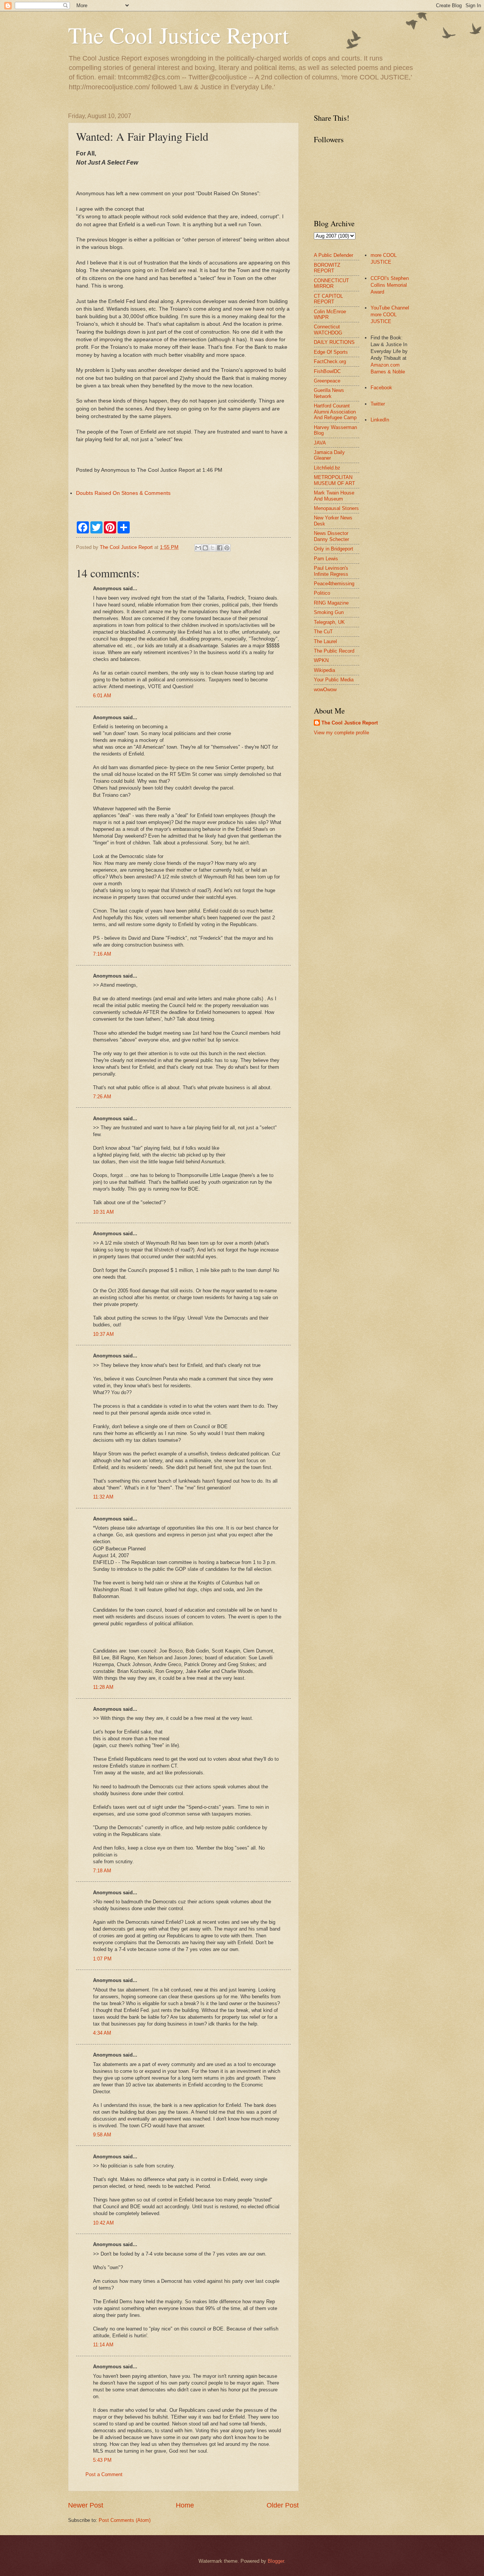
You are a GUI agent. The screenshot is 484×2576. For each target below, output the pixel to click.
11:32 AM (103, 1497)
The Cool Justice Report (178, 35)
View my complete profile (341, 733)
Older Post (283, 2505)
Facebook (381, 388)
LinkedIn (380, 420)
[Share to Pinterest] (227, 548)
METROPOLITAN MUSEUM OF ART (334, 480)
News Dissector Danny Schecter (331, 536)
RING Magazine (331, 603)
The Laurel (325, 641)
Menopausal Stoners (336, 508)
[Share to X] (213, 548)
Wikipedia (324, 670)
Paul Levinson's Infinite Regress (331, 571)
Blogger (276, 2561)
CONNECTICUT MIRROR (331, 283)
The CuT (323, 632)
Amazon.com (385, 365)
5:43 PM (102, 2460)
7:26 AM (102, 1097)
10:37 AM (103, 1334)
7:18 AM (102, 1871)
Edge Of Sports (331, 352)
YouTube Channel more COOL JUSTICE (390, 315)
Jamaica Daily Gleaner (329, 455)
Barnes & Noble (388, 372)
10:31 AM (103, 1212)
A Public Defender (334, 255)
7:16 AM (102, 954)
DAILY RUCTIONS (334, 342)
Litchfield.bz (327, 468)
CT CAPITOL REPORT (328, 299)
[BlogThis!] (205, 548)
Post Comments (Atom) (125, 2520)
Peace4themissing (334, 584)
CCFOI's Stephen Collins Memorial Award (390, 285)
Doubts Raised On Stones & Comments (123, 493)
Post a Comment (104, 2474)
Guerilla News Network (329, 393)
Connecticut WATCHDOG (328, 330)
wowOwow (325, 689)
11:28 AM (103, 1687)
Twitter (378, 404)
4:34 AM (102, 2033)
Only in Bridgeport (334, 549)
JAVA (320, 443)
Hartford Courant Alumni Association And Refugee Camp (335, 412)
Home (185, 2505)
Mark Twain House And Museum (334, 496)
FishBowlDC (327, 371)
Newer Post (86, 2505)
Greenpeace (327, 381)
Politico (322, 593)
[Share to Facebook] (220, 548)
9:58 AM (102, 2135)
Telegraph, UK (329, 622)
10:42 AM (103, 2223)
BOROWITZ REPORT (327, 268)
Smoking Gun (329, 612)
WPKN (321, 660)
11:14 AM (103, 2345)
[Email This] (198, 548)
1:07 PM (102, 1959)
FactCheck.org (330, 361)
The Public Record (334, 651)
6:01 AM (102, 696)
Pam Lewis (326, 559)
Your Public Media (334, 680)
